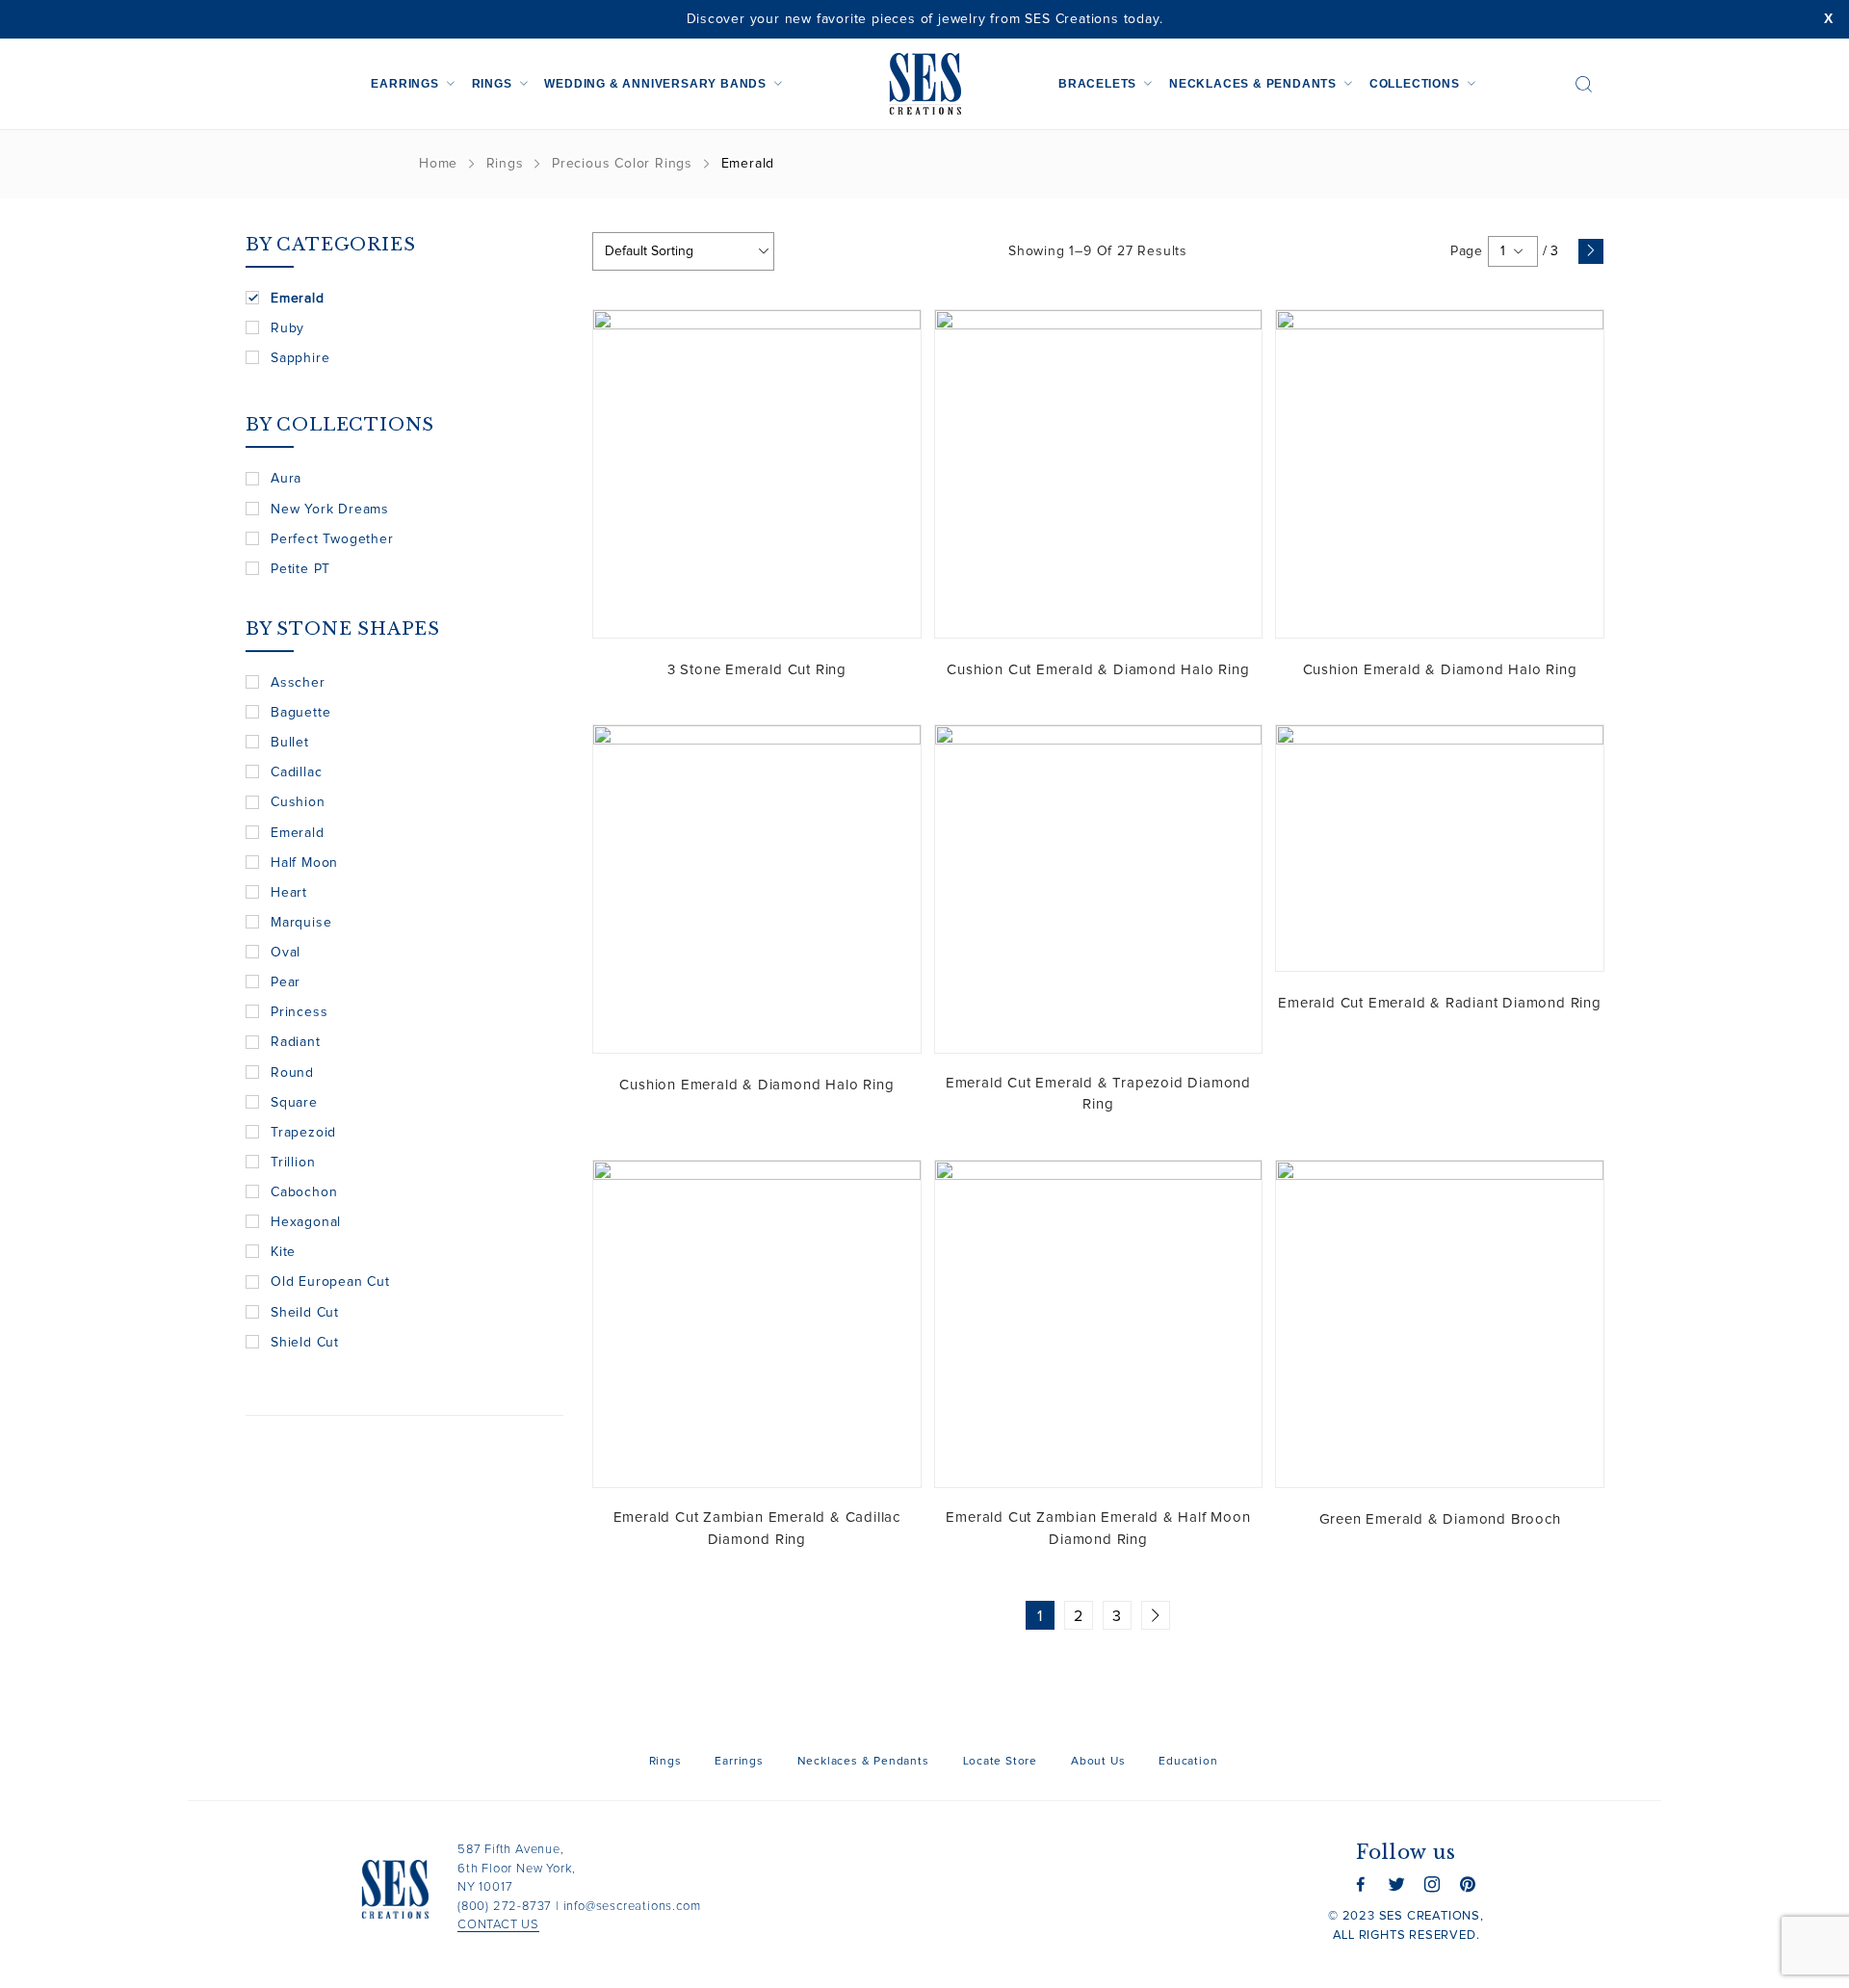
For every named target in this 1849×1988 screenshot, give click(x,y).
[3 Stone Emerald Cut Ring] (757, 474)
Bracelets (1097, 84)
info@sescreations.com (632, 1907)
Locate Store (1001, 1762)
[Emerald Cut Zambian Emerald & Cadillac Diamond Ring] (757, 1324)
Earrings (404, 84)
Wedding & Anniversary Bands (655, 84)
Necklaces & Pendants (1253, 84)
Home (438, 164)
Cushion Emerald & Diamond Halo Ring (1440, 670)
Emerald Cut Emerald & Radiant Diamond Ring (1440, 1003)
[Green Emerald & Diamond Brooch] (1440, 1324)
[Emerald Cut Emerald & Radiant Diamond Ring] (1440, 848)
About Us (1098, 1762)
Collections (1415, 84)
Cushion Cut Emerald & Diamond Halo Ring (1098, 670)
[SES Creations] (924, 84)
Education (1188, 1762)
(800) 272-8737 (505, 1907)
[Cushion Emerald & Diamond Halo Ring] (1440, 474)
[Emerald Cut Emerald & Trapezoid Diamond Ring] (1099, 889)
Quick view (892, 339)
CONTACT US (498, 1925)
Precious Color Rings (622, 164)
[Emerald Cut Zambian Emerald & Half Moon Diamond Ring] (1099, 1324)
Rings (492, 84)
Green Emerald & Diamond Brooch (1440, 1519)
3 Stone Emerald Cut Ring (757, 670)
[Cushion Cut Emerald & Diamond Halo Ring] (1099, 474)
